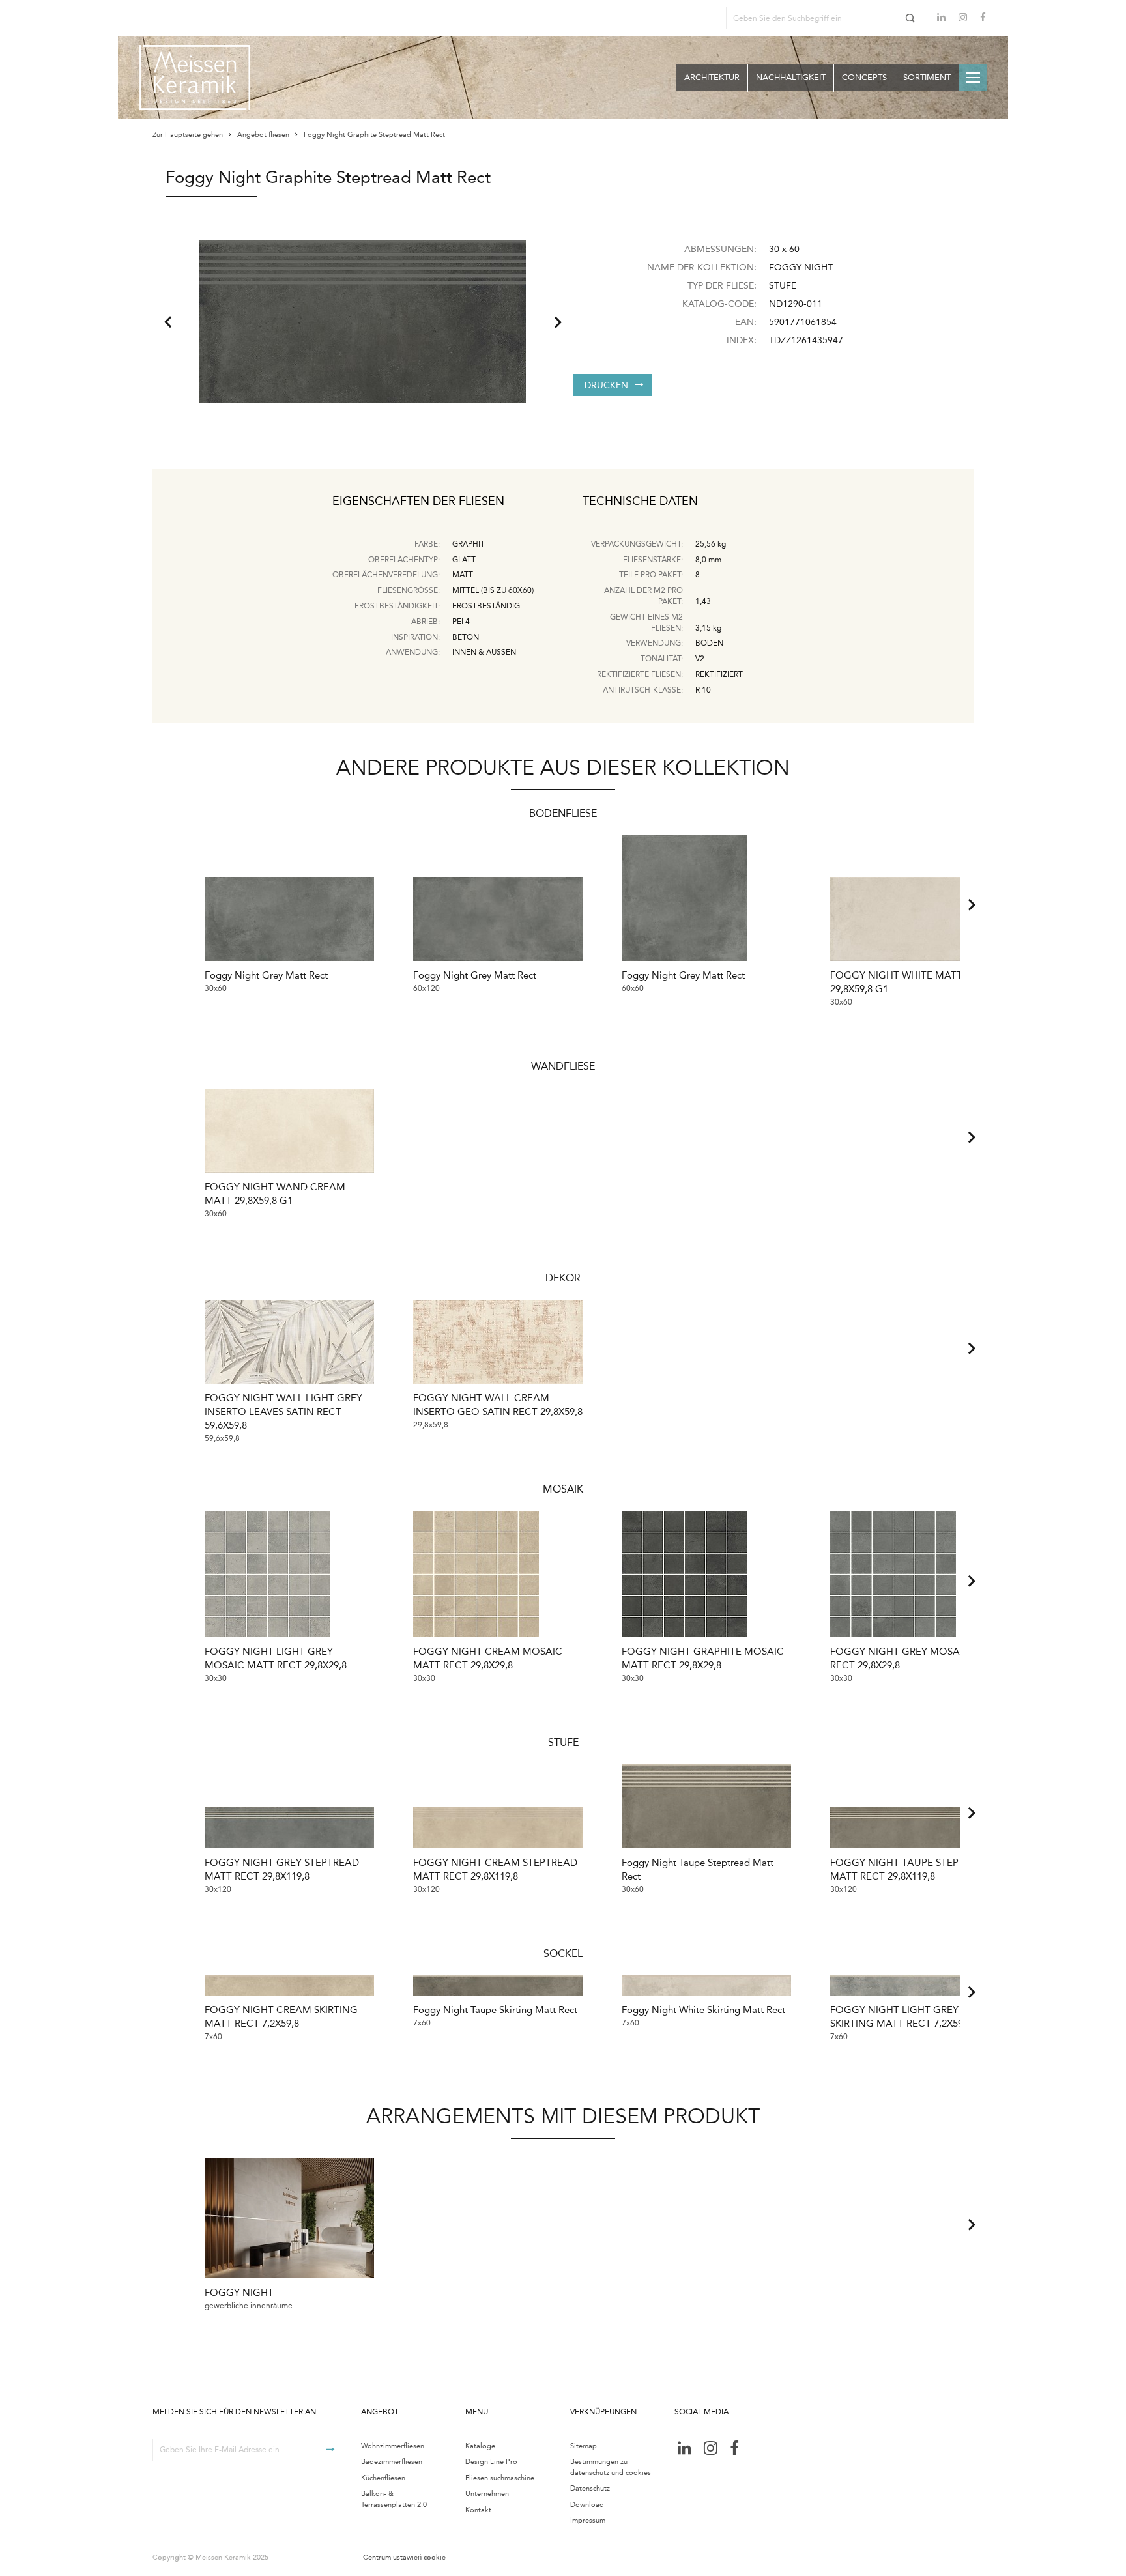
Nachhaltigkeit (791, 77)
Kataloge (480, 2446)
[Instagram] (963, 19)
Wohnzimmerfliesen (393, 2446)
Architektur (712, 77)
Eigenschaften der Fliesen (418, 502)
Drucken (606, 385)
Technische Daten (640, 502)
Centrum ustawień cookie (404, 2557)
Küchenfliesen (383, 2478)
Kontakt (478, 2510)
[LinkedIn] (941, 17)
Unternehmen (487, 2494)
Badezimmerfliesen (392, 2462)
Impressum (588, 2520)
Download (587, 2505)
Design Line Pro (491, 2462)
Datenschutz (590, 2488)
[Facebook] (983, 19)
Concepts (864, 77)
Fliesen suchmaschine (500, 2478)
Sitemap (584, 2446)
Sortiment (927, 77)
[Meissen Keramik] (195, 78)
